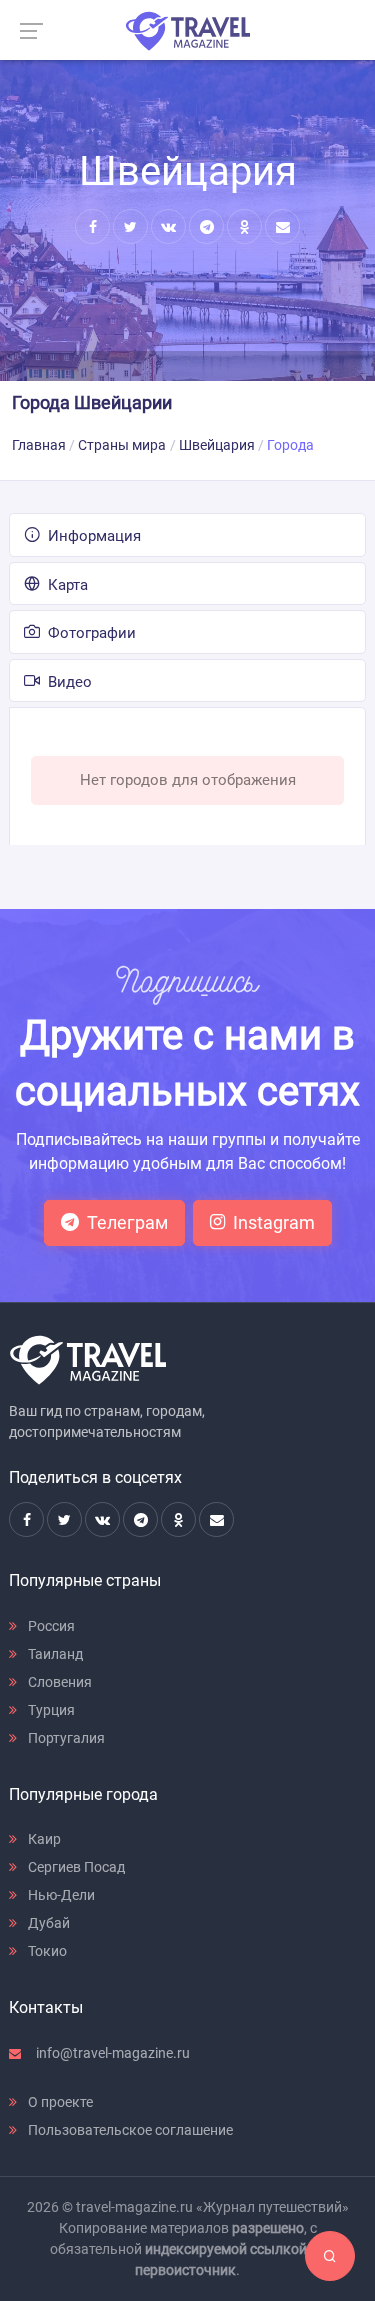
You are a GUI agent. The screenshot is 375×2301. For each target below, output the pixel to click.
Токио (46, 1951)
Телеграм (127, 1222)
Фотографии (90, 633)
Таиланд (54, 1654)
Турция (50, 1710)
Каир (43, 1839)
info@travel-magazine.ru (111, 2053)
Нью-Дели (60, 1895)
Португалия (65, 1738)
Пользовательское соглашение (129, 2130)
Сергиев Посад (75, 1867)
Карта (66, 585)
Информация (92, 536)
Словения (58, 1682)
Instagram (274, 1222)
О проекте (59, 2102)
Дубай (47, 1923)
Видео (68, 682)
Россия (50, 1626)
